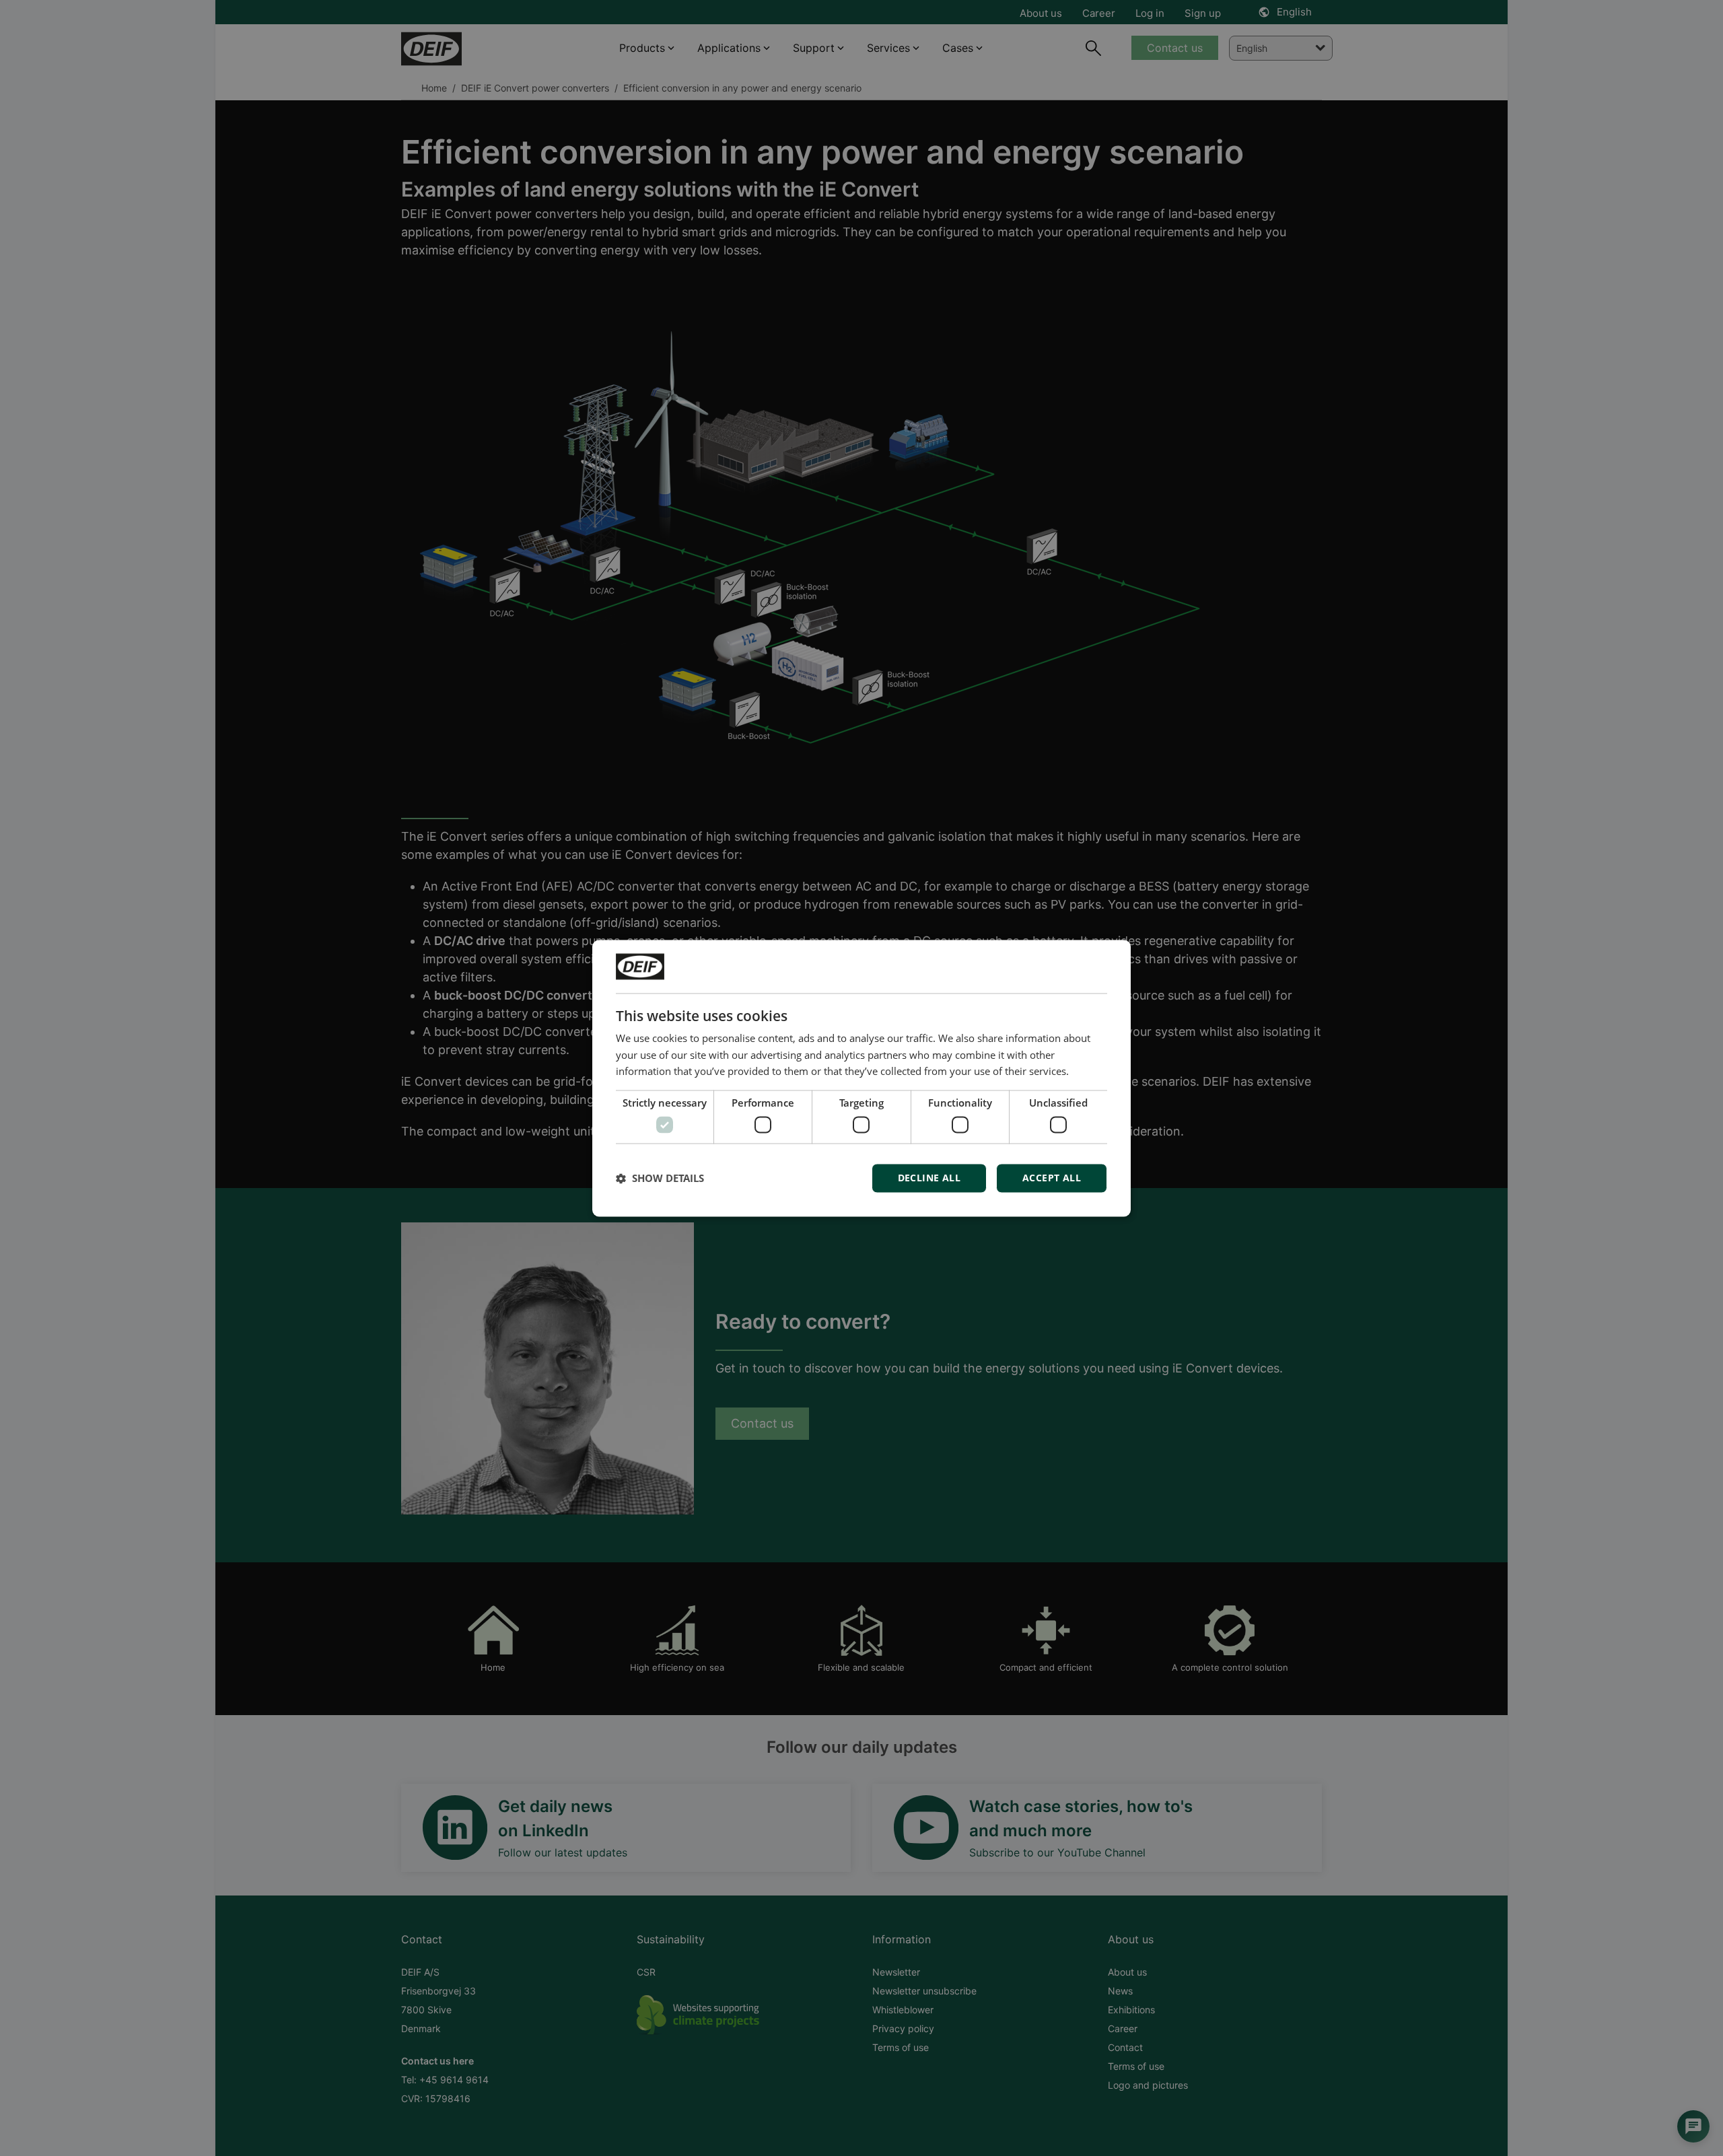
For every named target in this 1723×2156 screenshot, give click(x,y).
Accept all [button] (1052, 1178)
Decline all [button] (929, 1178)
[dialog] (861, 1078)
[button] (660, 1178)
